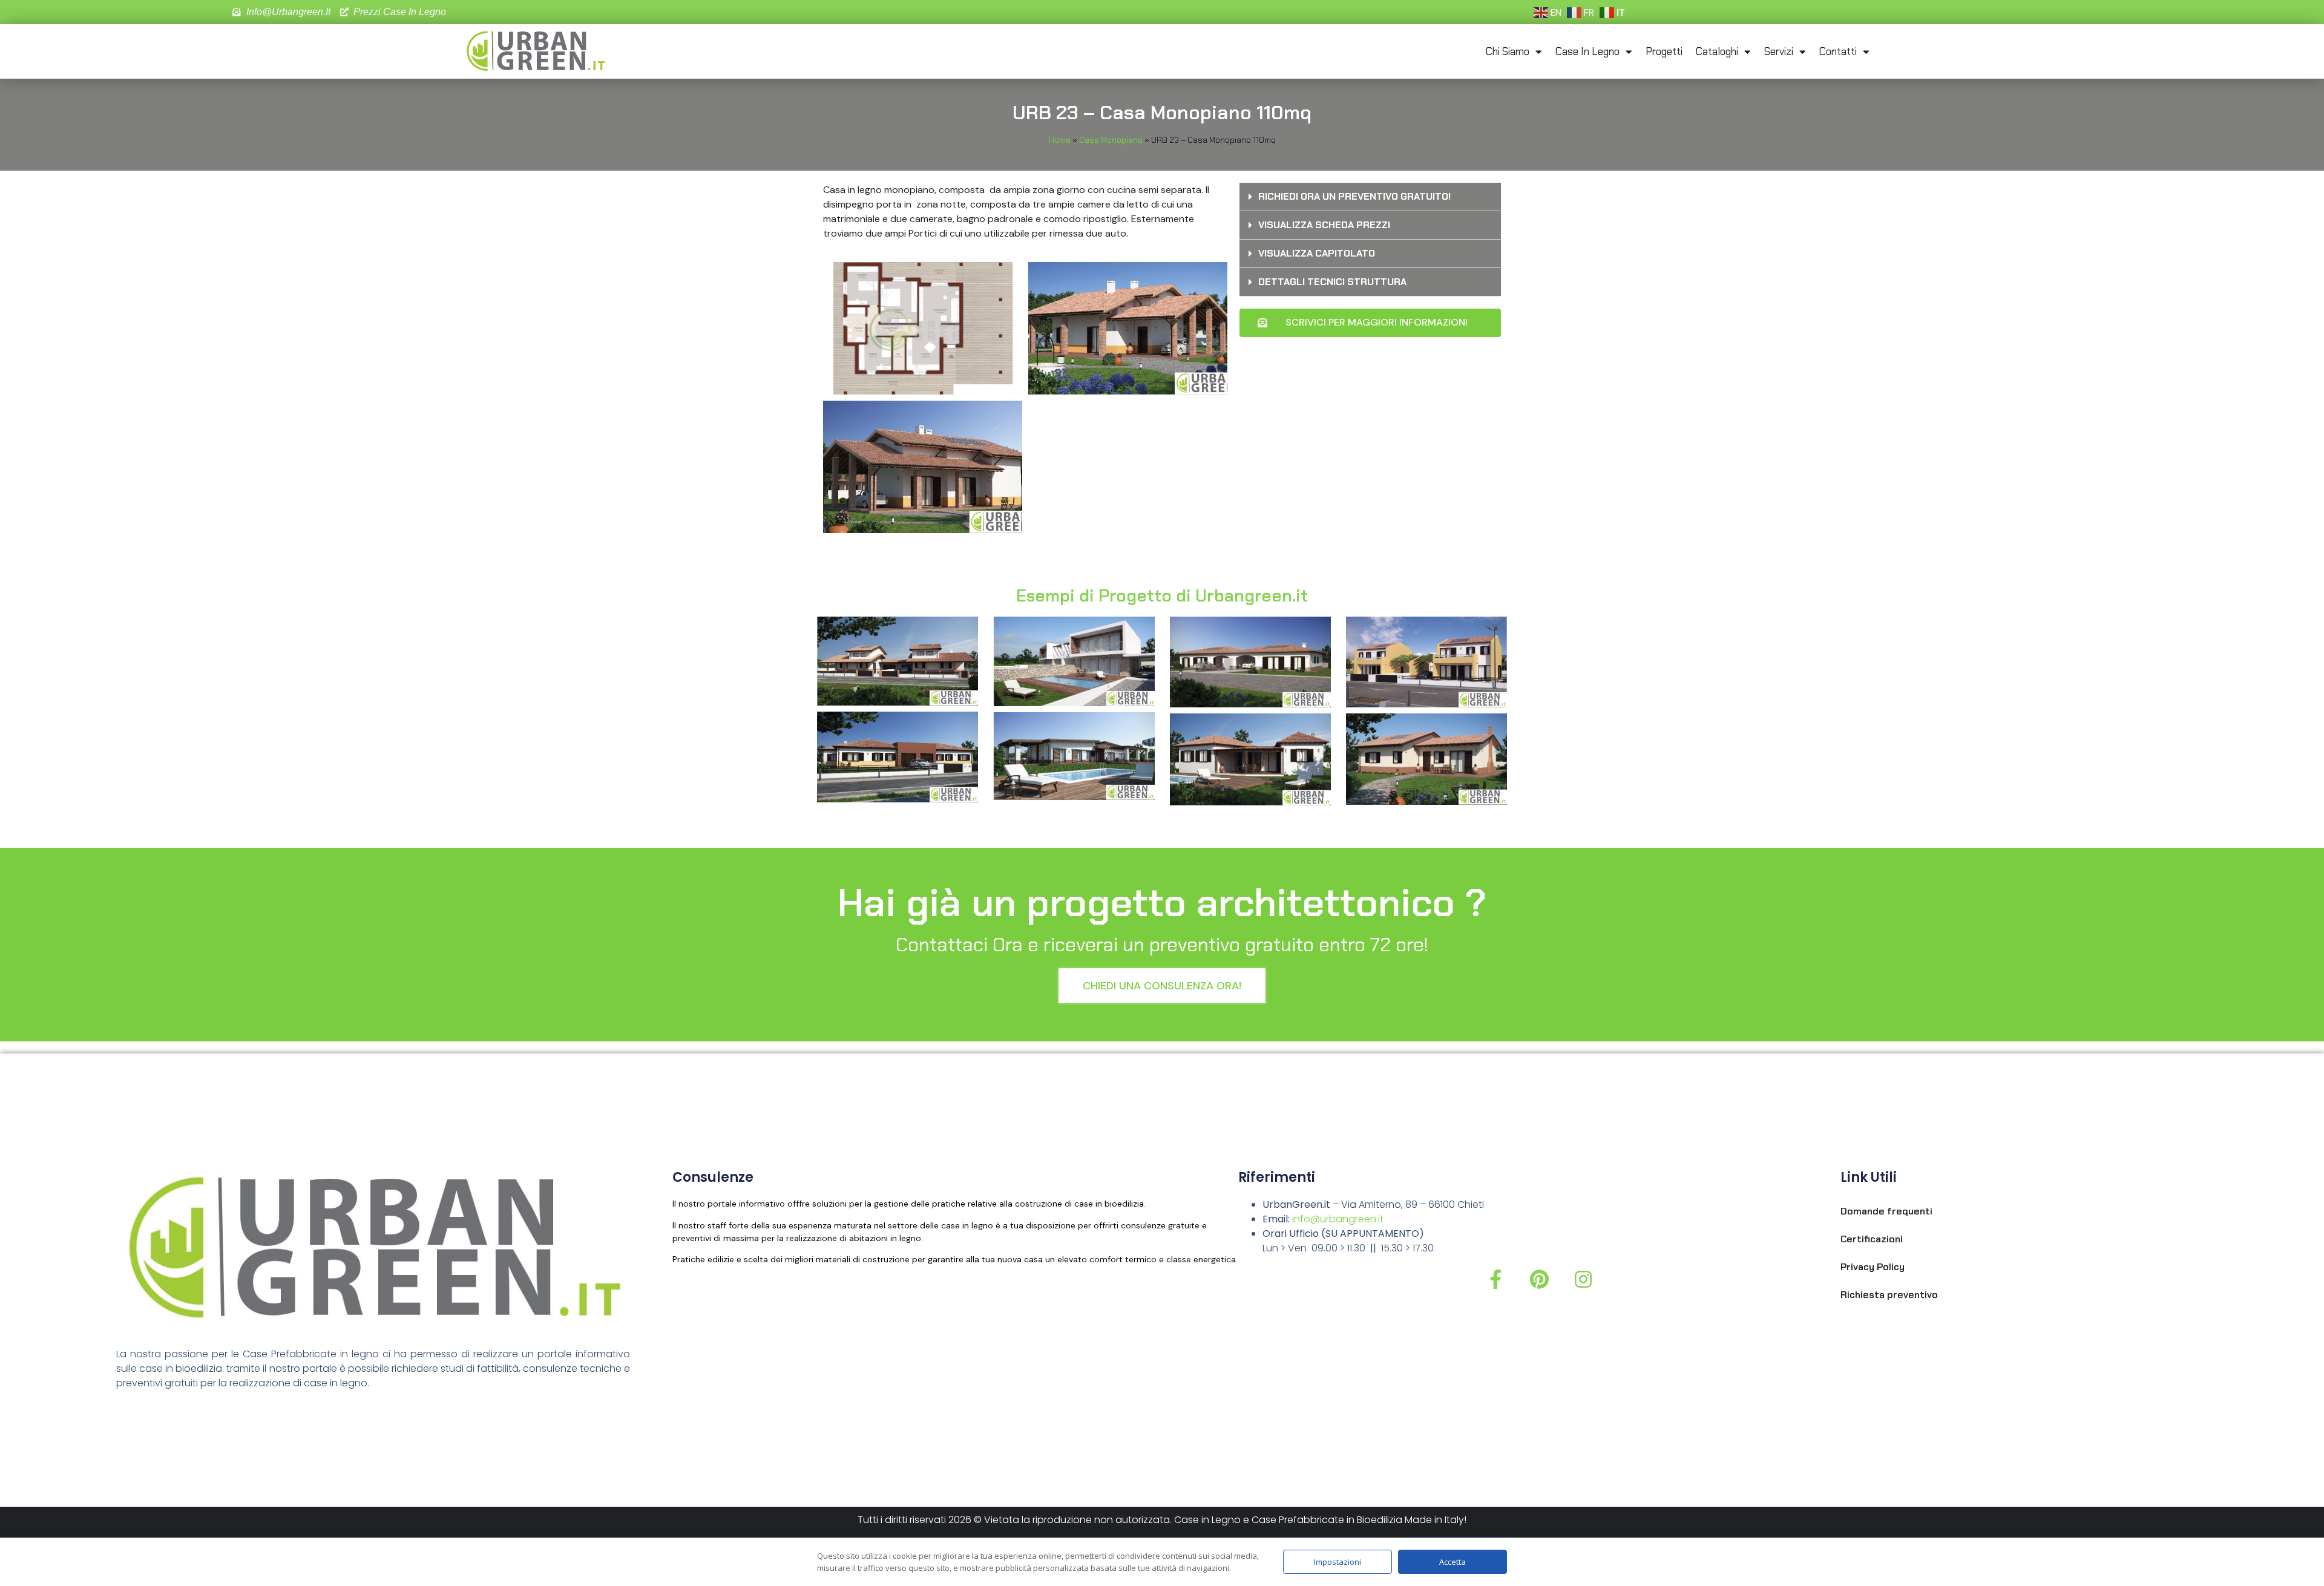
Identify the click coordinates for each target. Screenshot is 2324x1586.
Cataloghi (1717, 51)
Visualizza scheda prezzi (1324, 225)
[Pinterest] (1539, 1279)
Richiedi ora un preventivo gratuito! (1354, 196)
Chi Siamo (1508, 51)
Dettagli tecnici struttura (1332, 282)
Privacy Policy (1873, 1267)
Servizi (1779, 51)
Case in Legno (1587, 51)
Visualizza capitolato (1317, 253)
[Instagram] (1583, 1279)
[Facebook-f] (1495, 1279)
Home (1060, 140)
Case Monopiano (1111, 140)
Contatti (1838, 51)
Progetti (1664, 51)
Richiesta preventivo (1889, 1295)
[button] (1370, 197)
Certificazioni (1872, 1239)
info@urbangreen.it (1338, 1219)
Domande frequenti (1886, 1211)
